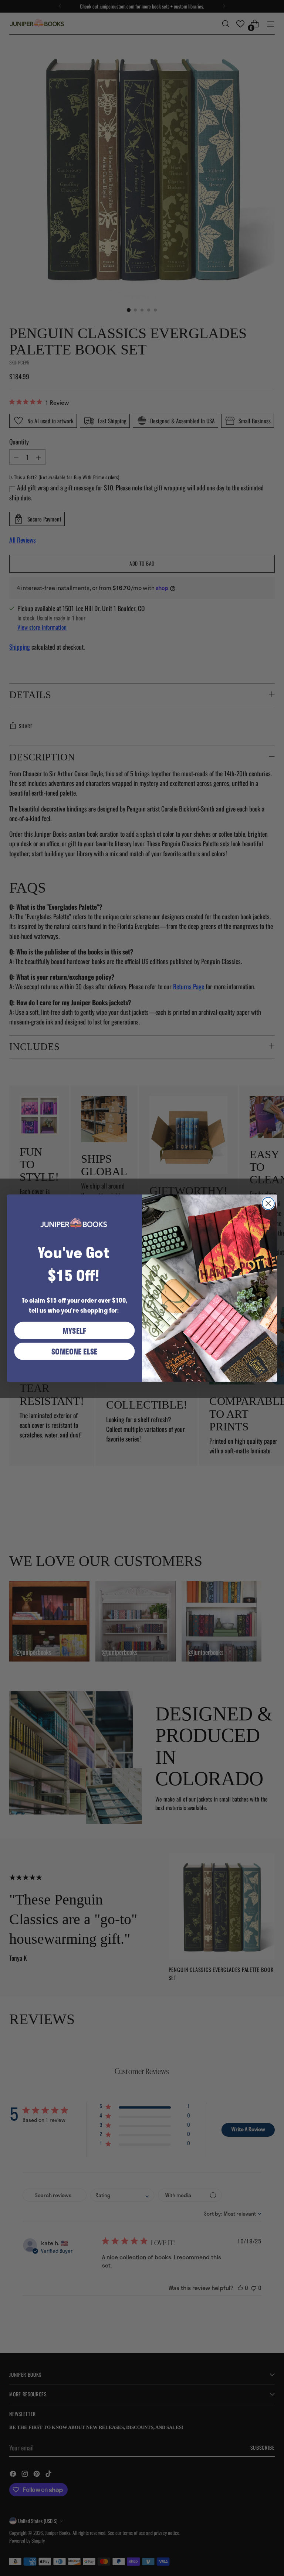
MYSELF (75, 1330)
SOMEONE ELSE (75, 1351)
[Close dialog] (268, 1203)
